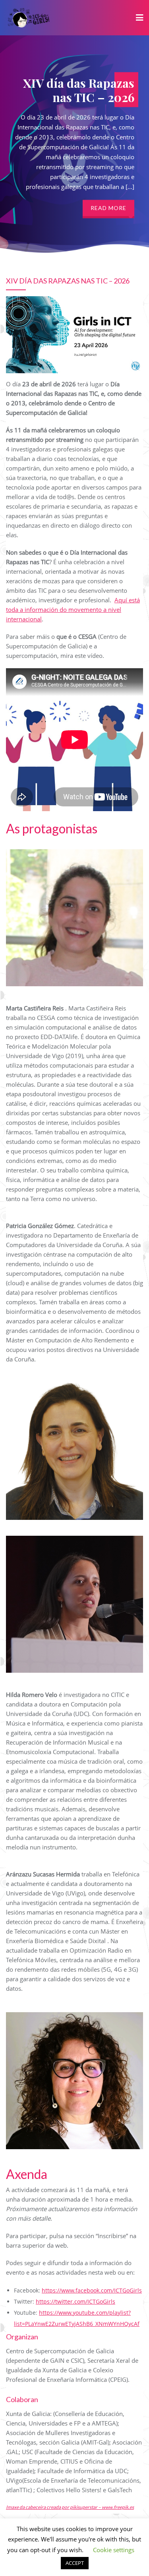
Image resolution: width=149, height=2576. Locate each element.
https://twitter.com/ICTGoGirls (75, 2301)
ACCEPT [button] (75, 2563)
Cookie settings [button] (114, 2550)
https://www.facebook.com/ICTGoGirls (92, 2290)
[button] (131, 216)
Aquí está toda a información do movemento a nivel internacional (73, 609)
